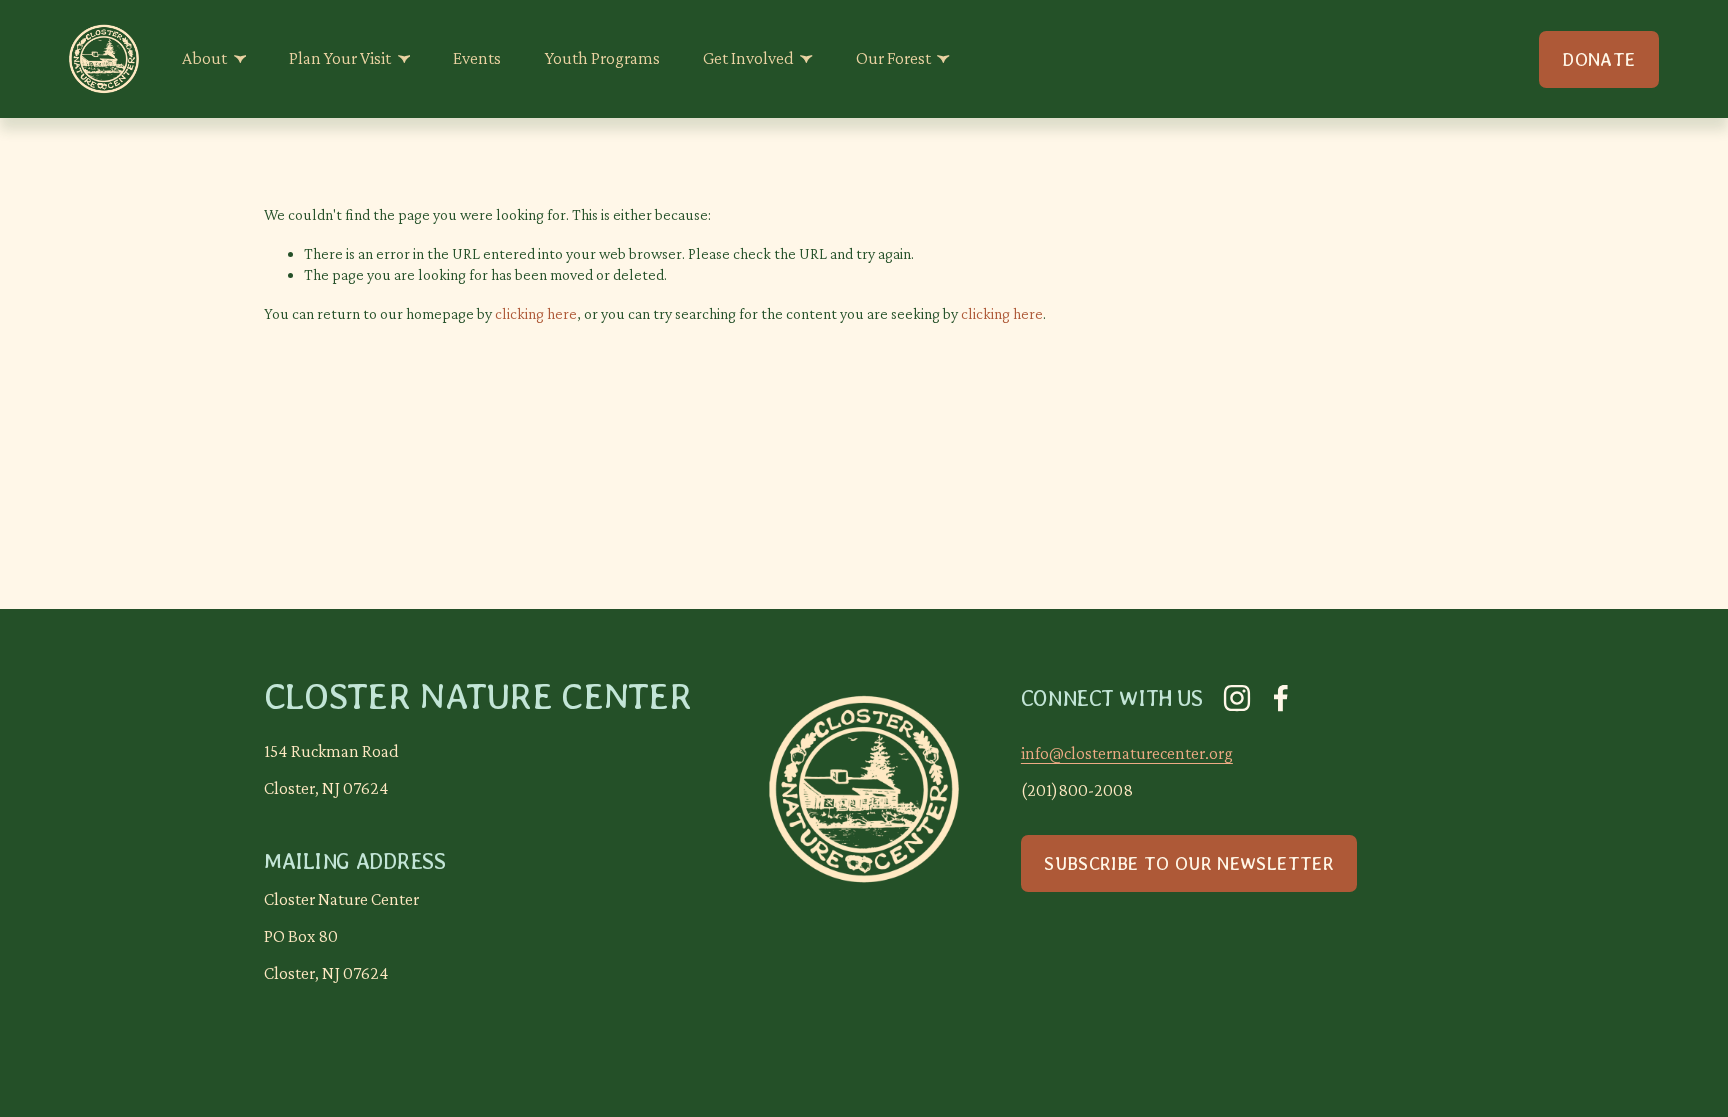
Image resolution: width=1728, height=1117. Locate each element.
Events (477, 58)
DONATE (1598, 59)
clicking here (536, 313)
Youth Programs (602, 58)
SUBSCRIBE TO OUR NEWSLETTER (1189, 863)
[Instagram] (1237, 698)
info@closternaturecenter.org (1127, 753)
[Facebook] (1281, 698)
